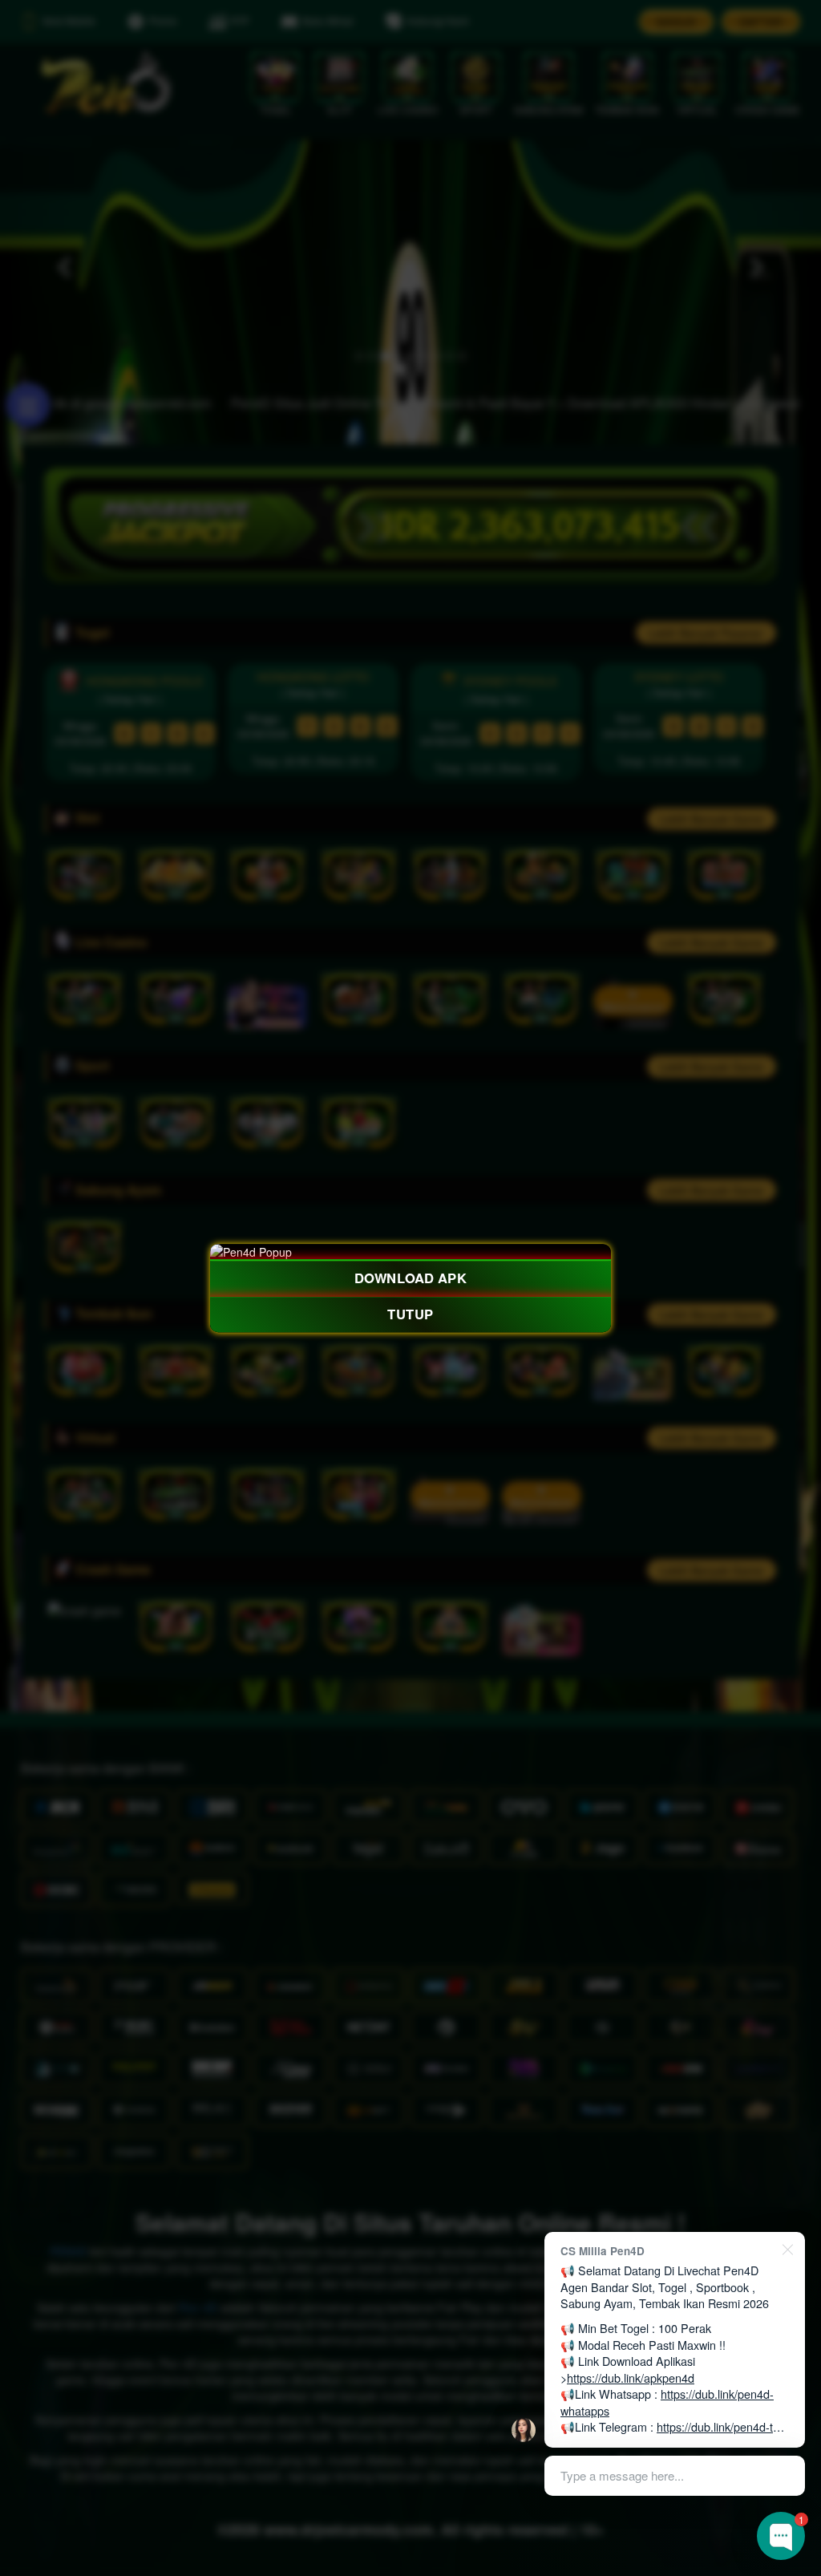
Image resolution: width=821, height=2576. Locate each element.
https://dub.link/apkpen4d (631, 2378)
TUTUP (410, 1314)
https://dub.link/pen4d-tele (722, 2426)
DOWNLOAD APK (410, 1278)
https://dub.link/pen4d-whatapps (667, 2402)
